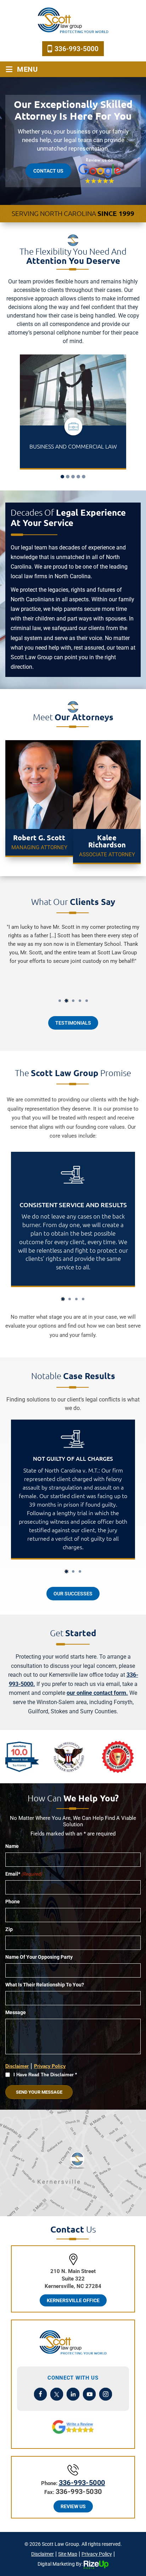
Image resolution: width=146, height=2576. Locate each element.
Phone (13, 1902)
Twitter (57, 2394)
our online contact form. (97, 1693)
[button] (62, 477)
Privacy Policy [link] (97, 2554)
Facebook (41, 2394)
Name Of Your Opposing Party (39, 1957)
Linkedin (73, 2394)
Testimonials (73, 1023)
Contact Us (48, 171)
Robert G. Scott (39, 802)
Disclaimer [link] (43, 2554)
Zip (9, 1929)
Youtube (89, 2394)
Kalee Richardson (107, 802)
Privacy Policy (50, 2066)
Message (16, 2012)
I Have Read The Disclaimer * (45, 2075)
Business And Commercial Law (73, 412)
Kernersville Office (73, 2300)
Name (12, 1846)
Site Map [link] (68, 2554)
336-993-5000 (77, 49)
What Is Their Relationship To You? (45, 1985)
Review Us (73, 2506)
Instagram (106, 2394)
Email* (24, 1874)
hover (73, 1489)
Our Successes (73, 1594)
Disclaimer (17, 2066)
